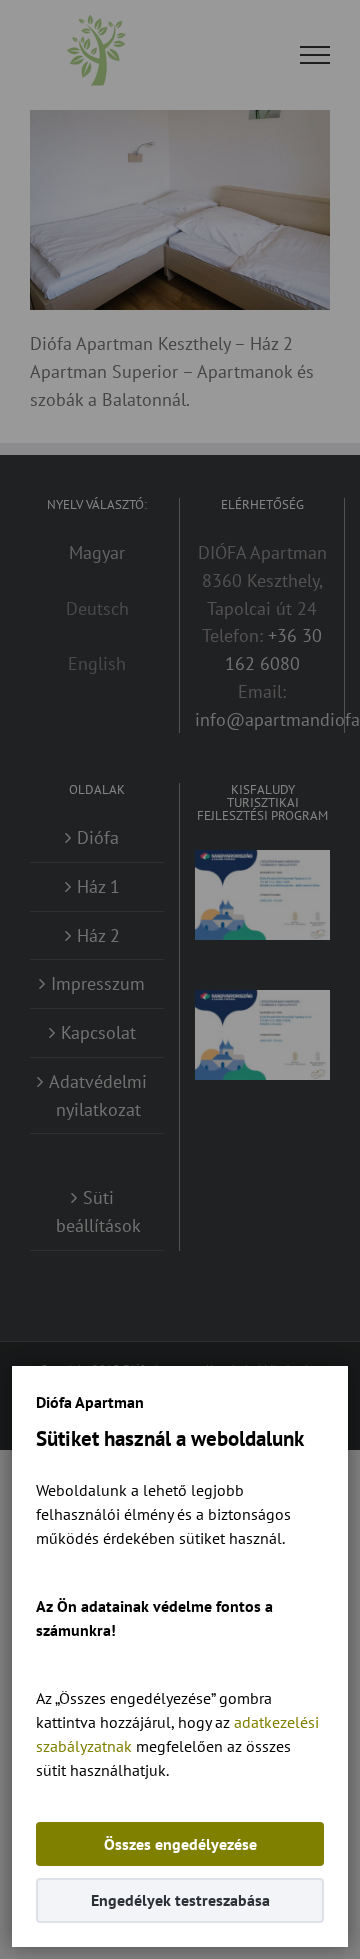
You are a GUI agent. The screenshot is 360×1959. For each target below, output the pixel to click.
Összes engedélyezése (180, 1844)
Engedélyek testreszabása (180, 1900)
